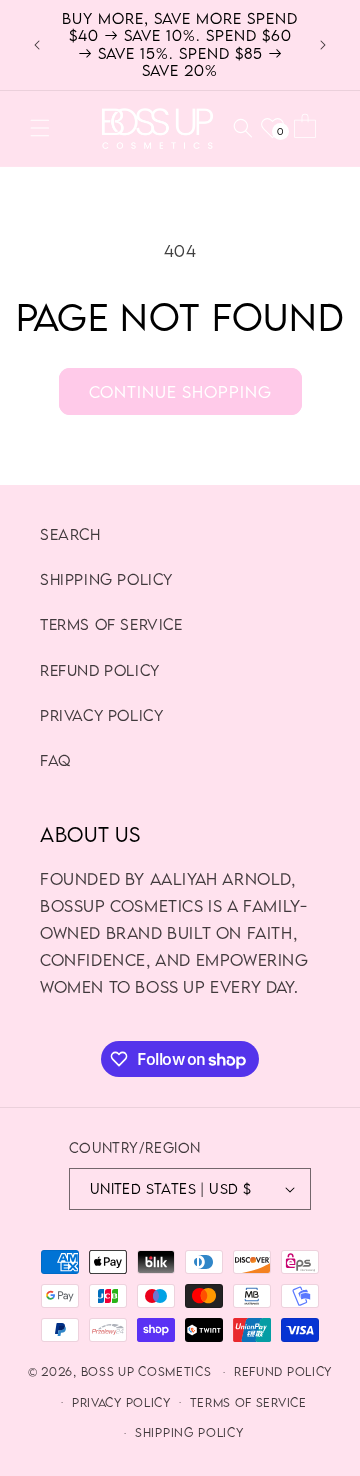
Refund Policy (100, 670)
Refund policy (283, 1371)
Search (70, 534)
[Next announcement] (323, 45)
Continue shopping (180, 392)
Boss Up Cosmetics (146, 1371)
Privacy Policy (101, 715)
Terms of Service (111, 624)
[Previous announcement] (37, 45)
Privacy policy (121, 1402)
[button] (40, 128)
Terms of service (248, 1402)
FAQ (55, 760)
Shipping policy (106, 579)
